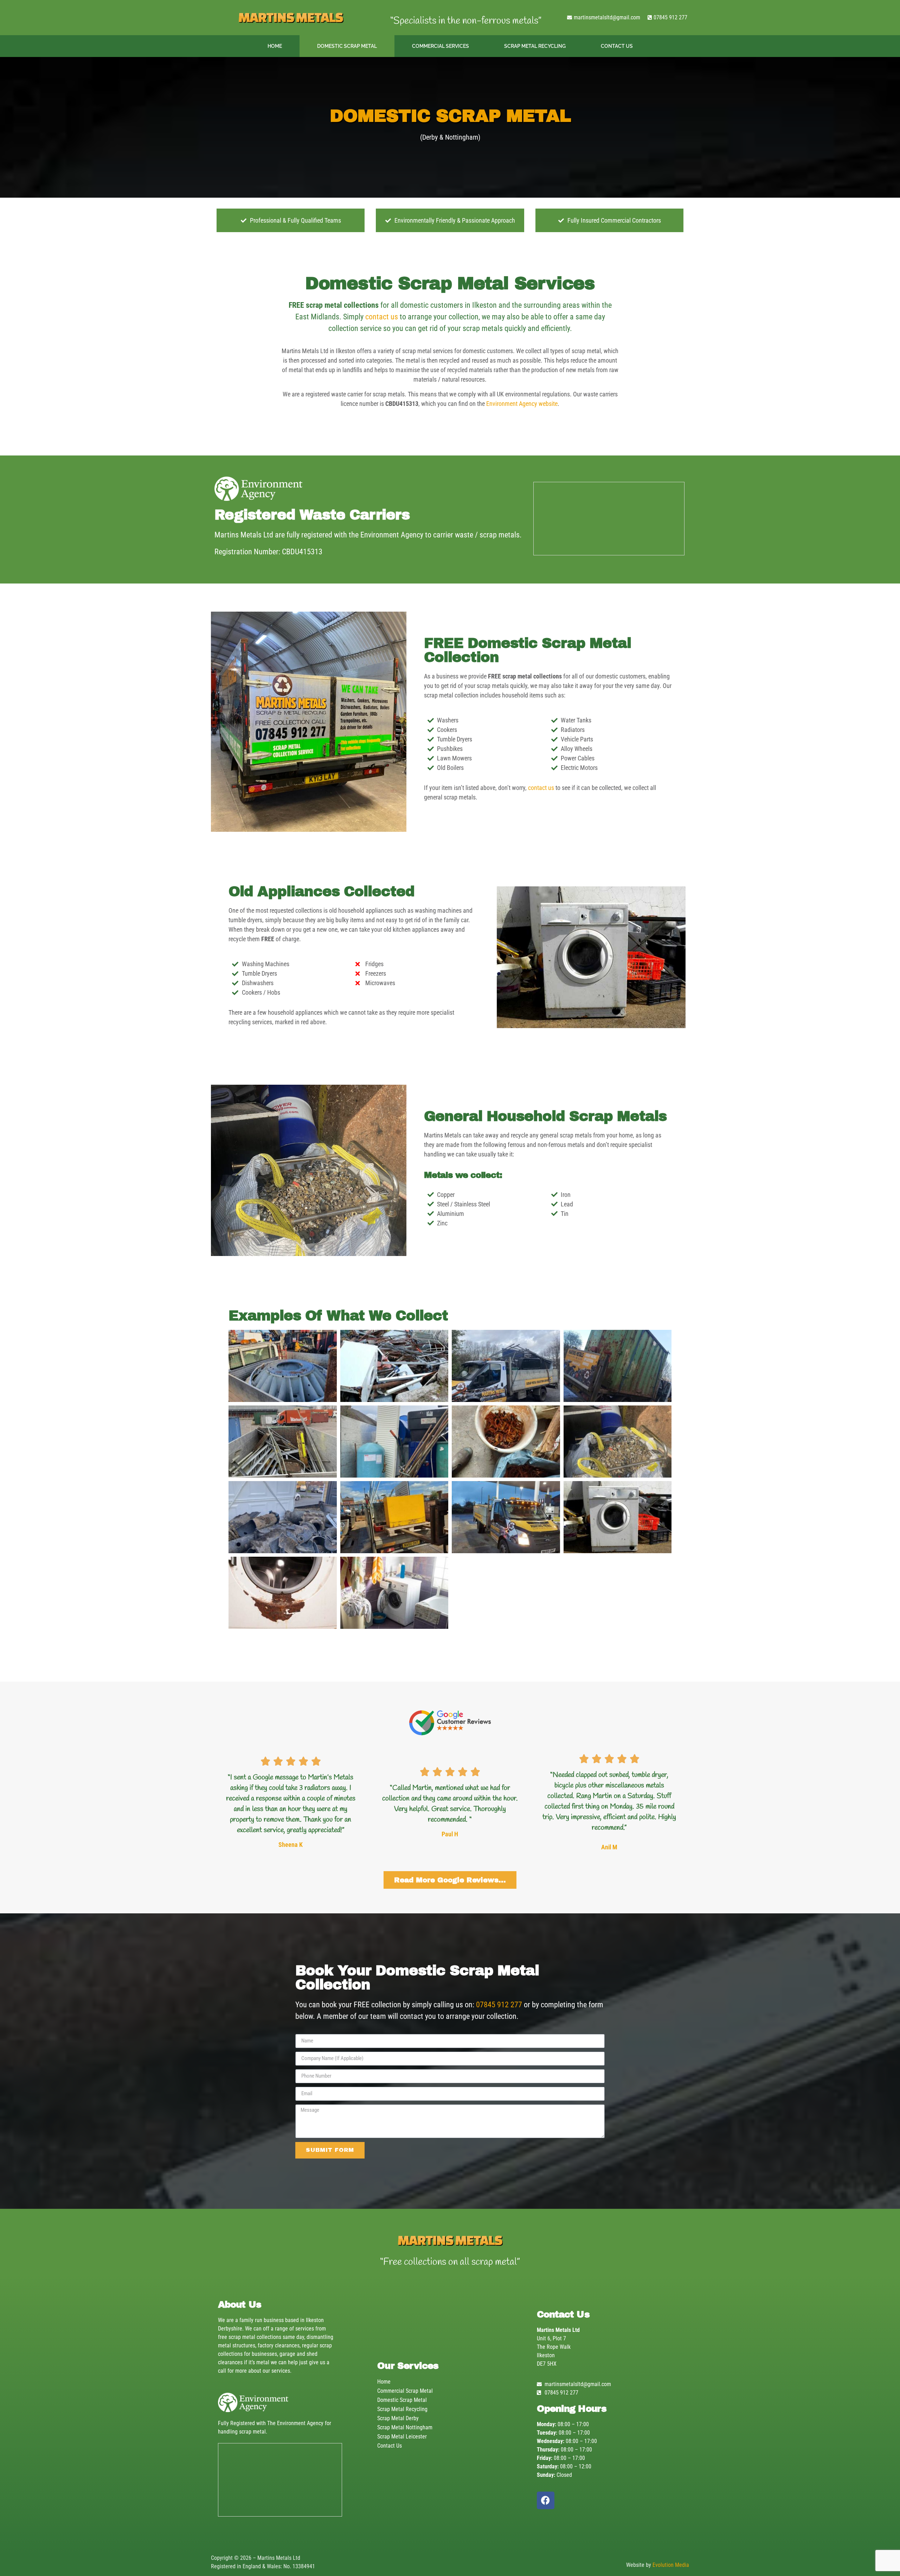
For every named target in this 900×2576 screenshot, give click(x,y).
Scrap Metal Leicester (402, 2437)
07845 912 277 (499, 2005)
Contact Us (617, 46)
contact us (382, 317)
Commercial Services (441, 46)
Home (275, 46)
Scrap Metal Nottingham (405, 2427)
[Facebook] (546, 2500)
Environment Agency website (522, 404)
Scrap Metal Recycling (535, 46)
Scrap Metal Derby (398, 2418)
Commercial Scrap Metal (405, 2391)
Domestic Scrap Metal (347, 46)
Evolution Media (671, 2565)
